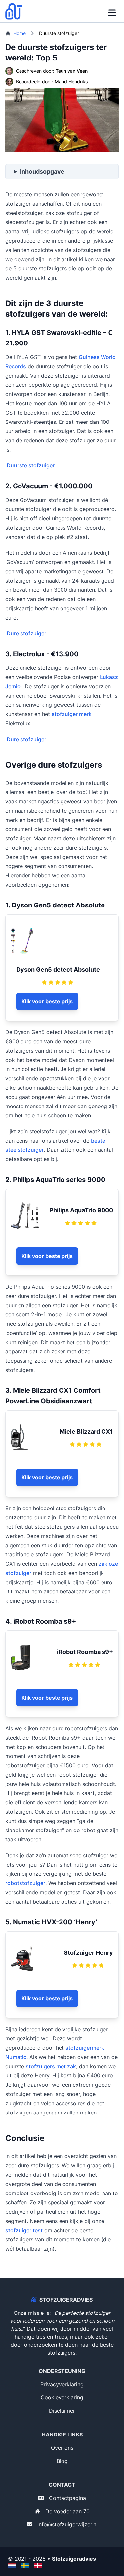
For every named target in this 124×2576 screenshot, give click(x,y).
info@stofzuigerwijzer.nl (67, 2524)
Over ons (62, 2448)
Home (20, 33)
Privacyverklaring (62, 2384)
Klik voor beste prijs (47, 1001)
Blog (62, 2461)
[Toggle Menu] (112, 11)
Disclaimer (62, 2411)
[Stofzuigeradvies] (16, 11)
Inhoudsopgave (42, 171)
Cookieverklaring (62, 2397)
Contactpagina (67, 2498)
